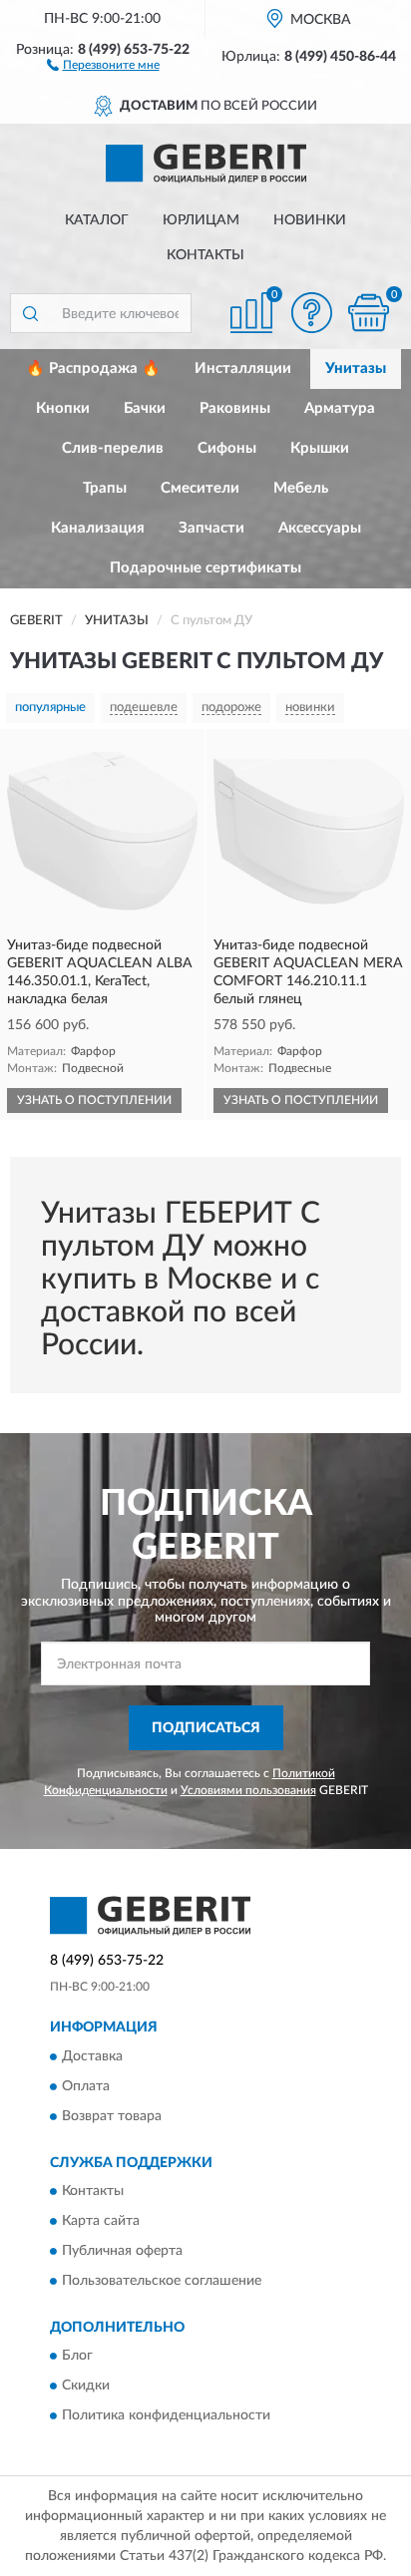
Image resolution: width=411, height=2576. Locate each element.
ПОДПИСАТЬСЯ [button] (206, 1728)
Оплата (86, 2086)
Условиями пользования (248, 1790)
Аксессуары (320, 528)
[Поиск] (30, 313)
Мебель (301, 488)
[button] (103, 64)
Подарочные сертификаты (205, 568)
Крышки (320, 448)
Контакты (205, 255)
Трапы (105, 488)
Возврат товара (112, 2116)
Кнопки (63, 408)
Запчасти (211, 528)
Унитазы (356, 368)
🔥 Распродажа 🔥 (93, 368)
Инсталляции (243, 368)
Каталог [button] (97, 220)
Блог (77, 2357)
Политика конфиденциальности (166, 2416)
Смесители (200, 488)
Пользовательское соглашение (162, 2281)
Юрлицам (201, 220)
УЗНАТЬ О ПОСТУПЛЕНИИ (94, 1100)
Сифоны (227, 448)
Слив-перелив (113, 448)
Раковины (235, 408)
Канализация (98, 528)
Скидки (86, 2387)
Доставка (92, 2056)
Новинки (310, 220)
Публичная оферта (122, 2251)
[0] (368, 313)
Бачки (145, 408)
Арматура (340, 408)
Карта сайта (101, 2221)
